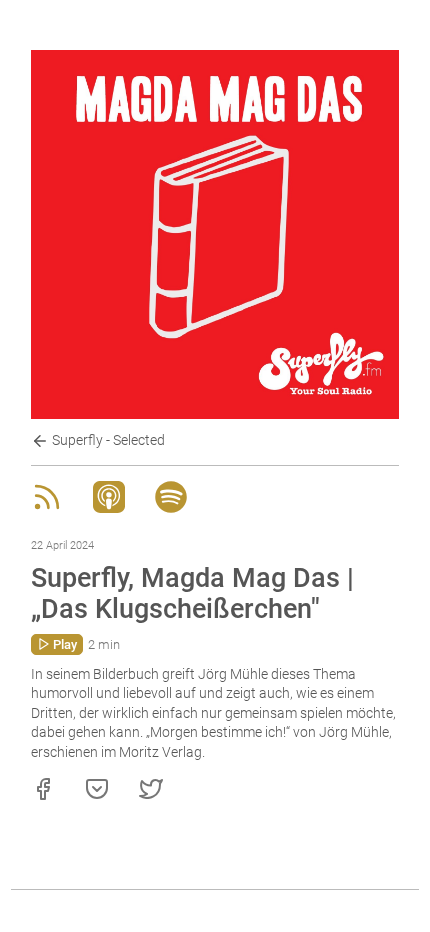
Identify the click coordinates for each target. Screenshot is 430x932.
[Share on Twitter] (151, 796)
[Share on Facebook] (43, 796)
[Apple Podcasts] (109, 508)
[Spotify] (171, 508)
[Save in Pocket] (97, 796)
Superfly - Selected (107, 440)
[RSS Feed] (47, 508)
